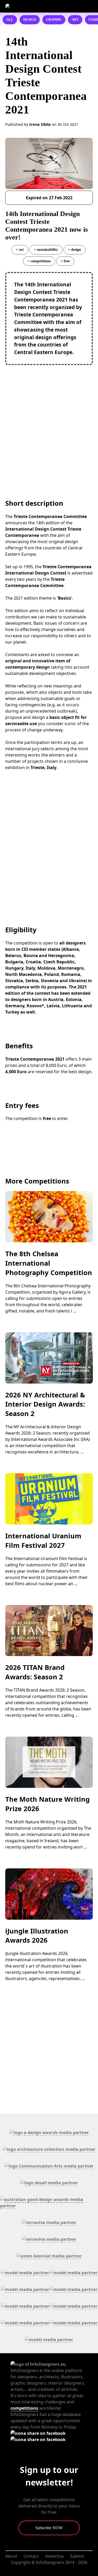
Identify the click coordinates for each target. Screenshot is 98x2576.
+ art (20, 249)
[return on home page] (33, 6)
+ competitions (39, 261)
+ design (74, 249)
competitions (24, 2408)
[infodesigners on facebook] (38, 2433)
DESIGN (30, 20)
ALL (10, 20)
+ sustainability (46, 249)
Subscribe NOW (49, 2528)
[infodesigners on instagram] (38, 2439)
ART (75, 20)
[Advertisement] (49, 421)
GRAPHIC (54, 20)
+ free (65, 261)
